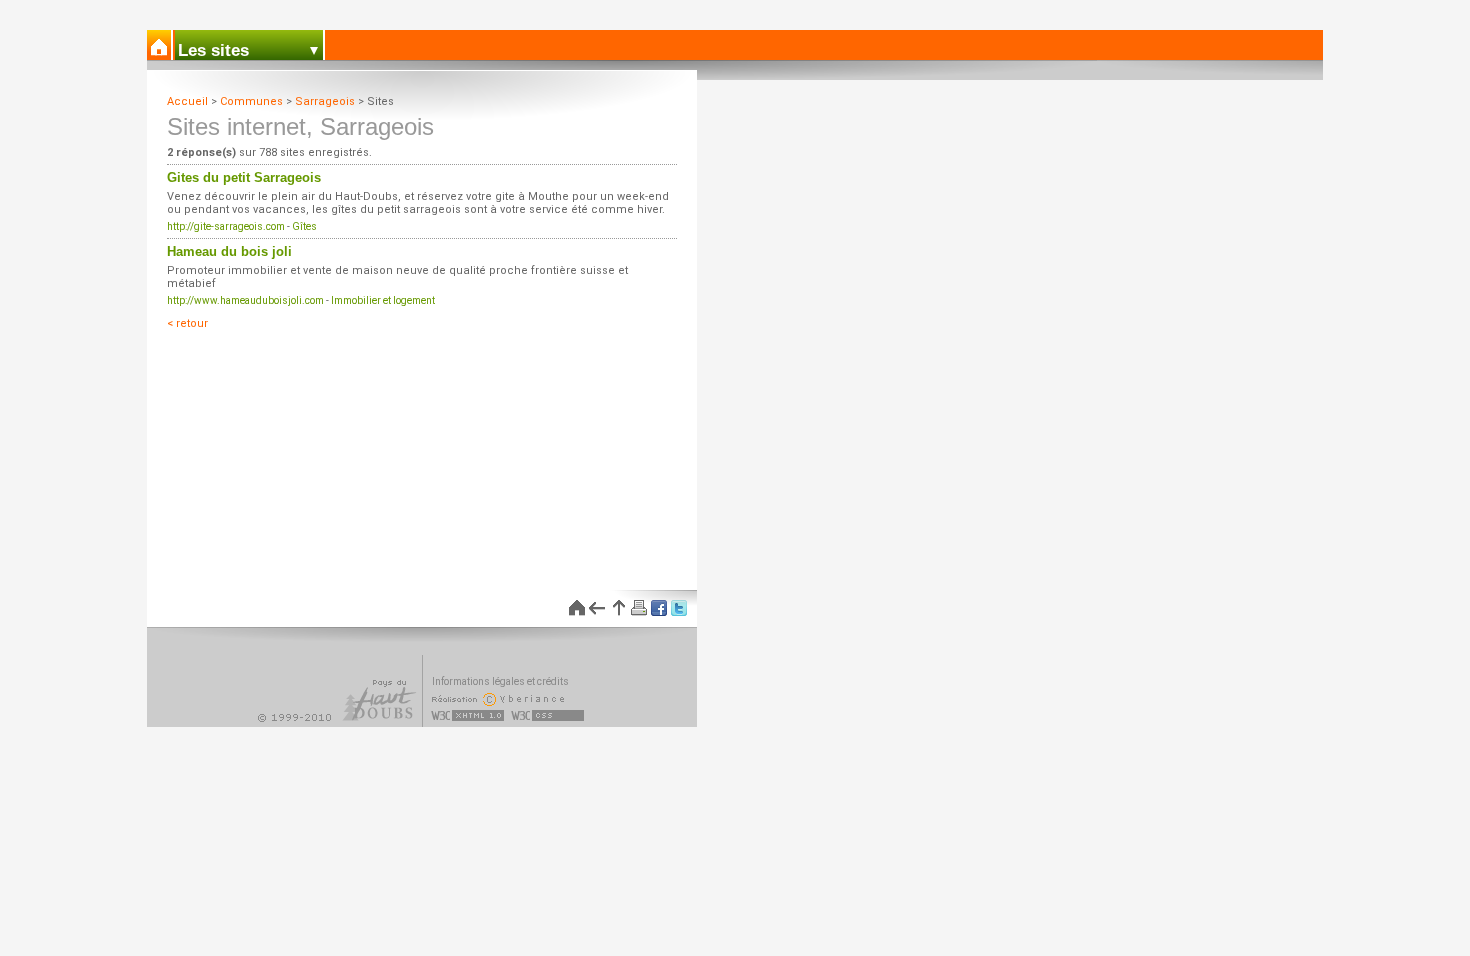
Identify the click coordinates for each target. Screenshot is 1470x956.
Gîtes (304, 226)
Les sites (213, 50)
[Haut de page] (617, 608)
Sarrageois (325, 101)
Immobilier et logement (383, 300)
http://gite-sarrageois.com (226, 226)
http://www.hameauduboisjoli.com (245, 300)
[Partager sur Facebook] (657, 608)
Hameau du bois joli (229, 251)
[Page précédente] (597, 608)
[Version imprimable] (637, 608)
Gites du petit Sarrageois (244, 177)
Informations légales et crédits (500, 681)
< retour (187, 323)
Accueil (187, 101)
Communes (251, 101)
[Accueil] (160, 45)
